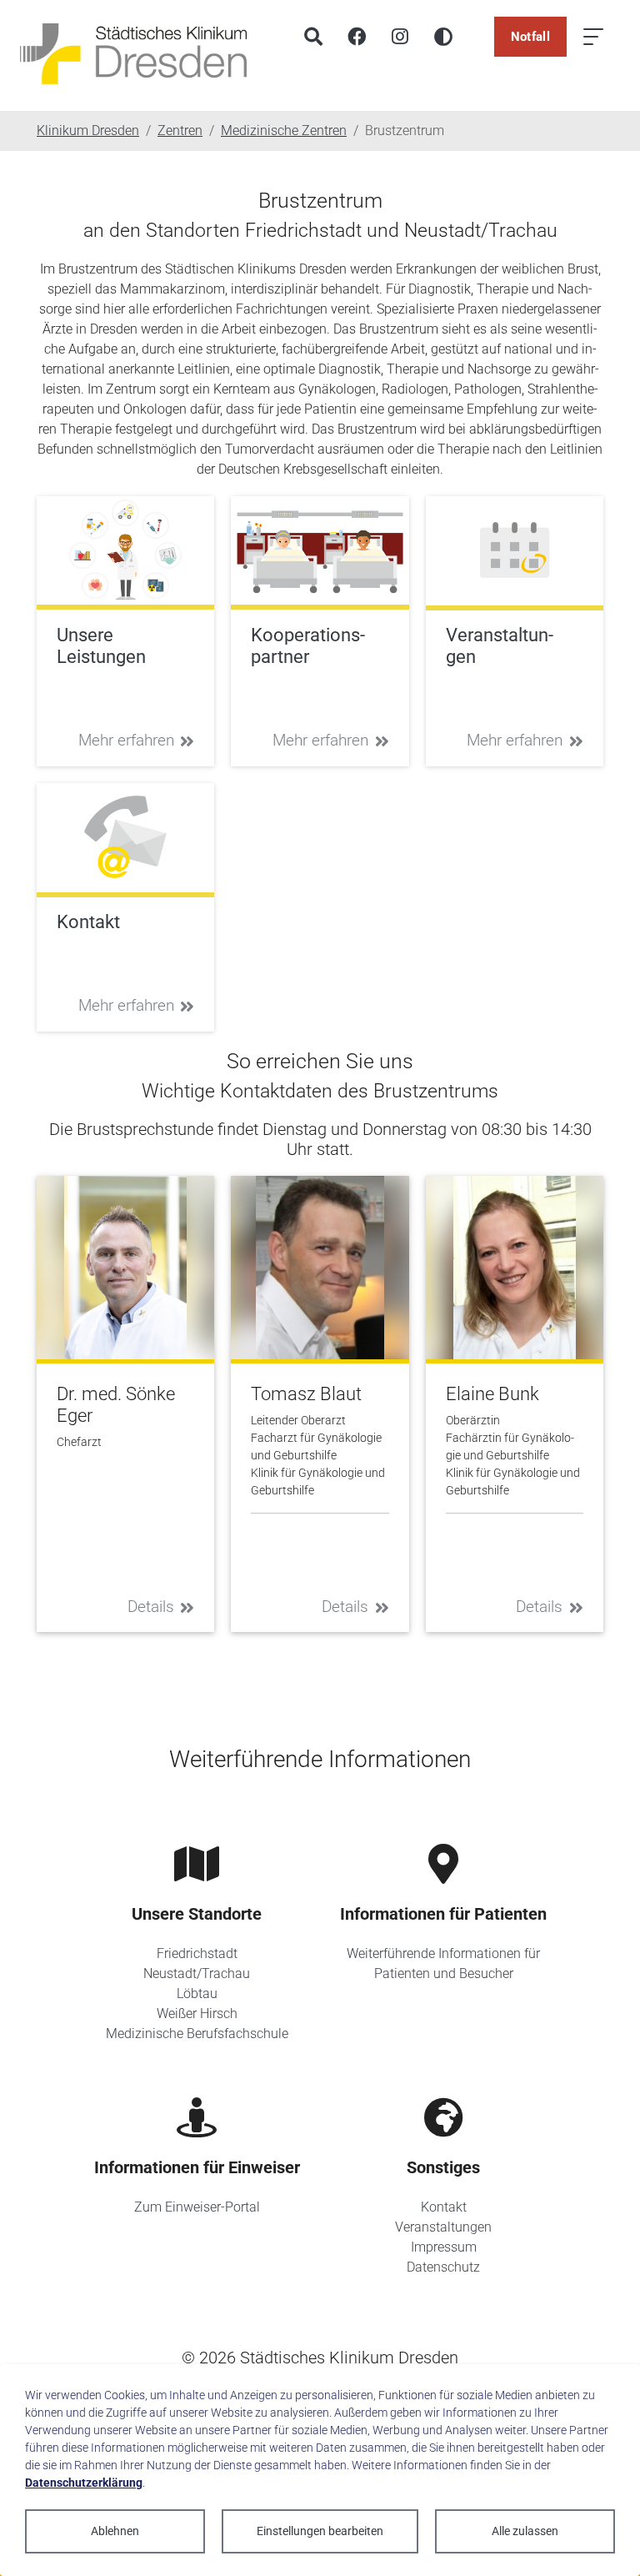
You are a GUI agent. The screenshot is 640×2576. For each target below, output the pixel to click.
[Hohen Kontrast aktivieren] (443, 37)
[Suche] (313, 37)
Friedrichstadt (197, 1953)
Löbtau (197, 1994)
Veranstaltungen (443, 2227)
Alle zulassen (525, 2531)
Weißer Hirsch (197, 2014)
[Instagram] (400, 37)
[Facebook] (357, 37)
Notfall (530, 37)
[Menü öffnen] (593, 37)
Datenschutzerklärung (84, 2483)
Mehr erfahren (126, 740)
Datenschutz (443, 2267)
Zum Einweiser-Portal (197, 2207)
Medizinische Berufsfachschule (197, 2034)
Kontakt (444, 2207)
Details (151, 1607)
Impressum (444, 2247)
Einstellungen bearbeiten (320, 2531)
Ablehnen (115, 2531)
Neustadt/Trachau (197, 1973)
